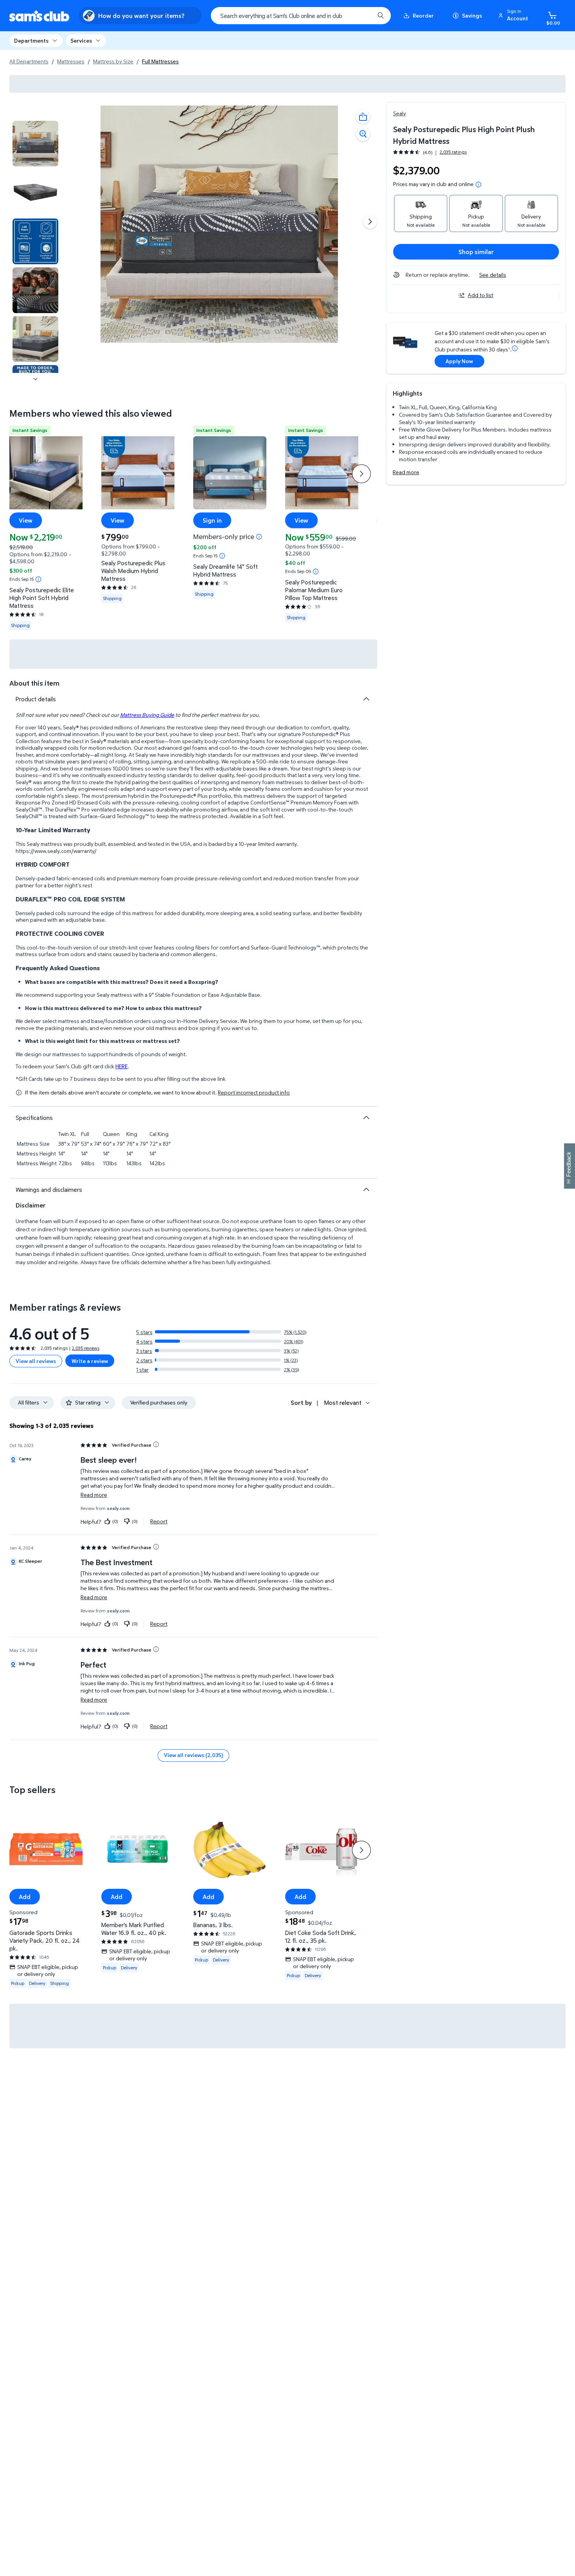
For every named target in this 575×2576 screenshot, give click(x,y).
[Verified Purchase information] (156, 1444)
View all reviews (36, 1361)
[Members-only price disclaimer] (259, 536)
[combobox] (301, 16)
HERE (121, 1066)
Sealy (400, 113)
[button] (514, 16)
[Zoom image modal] (363, 134)
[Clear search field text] (363, 16)
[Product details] (366, 699)
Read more (406, 472)
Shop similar (476, 252)
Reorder (423, 15)
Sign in (212, 520)
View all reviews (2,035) (193, 1755)
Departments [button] (31, 40)
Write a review (90, 1361)
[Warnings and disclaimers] (366, 1189)
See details (493, 275)
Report (159, 1521)
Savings (472, 15)
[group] (430, 152)
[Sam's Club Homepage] (39, 16)
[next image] (36, 379)
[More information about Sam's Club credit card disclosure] (515, 348)
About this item (34, 683)
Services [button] (81, 40)
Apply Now (459, 361)
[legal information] (478, 185)
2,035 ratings (453, 152)
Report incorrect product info (254, 1093)
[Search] (381, 16)
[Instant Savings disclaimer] (38, 579)
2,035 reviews (86, 1348)
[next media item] (370, 222)
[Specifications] (366, 1118)
